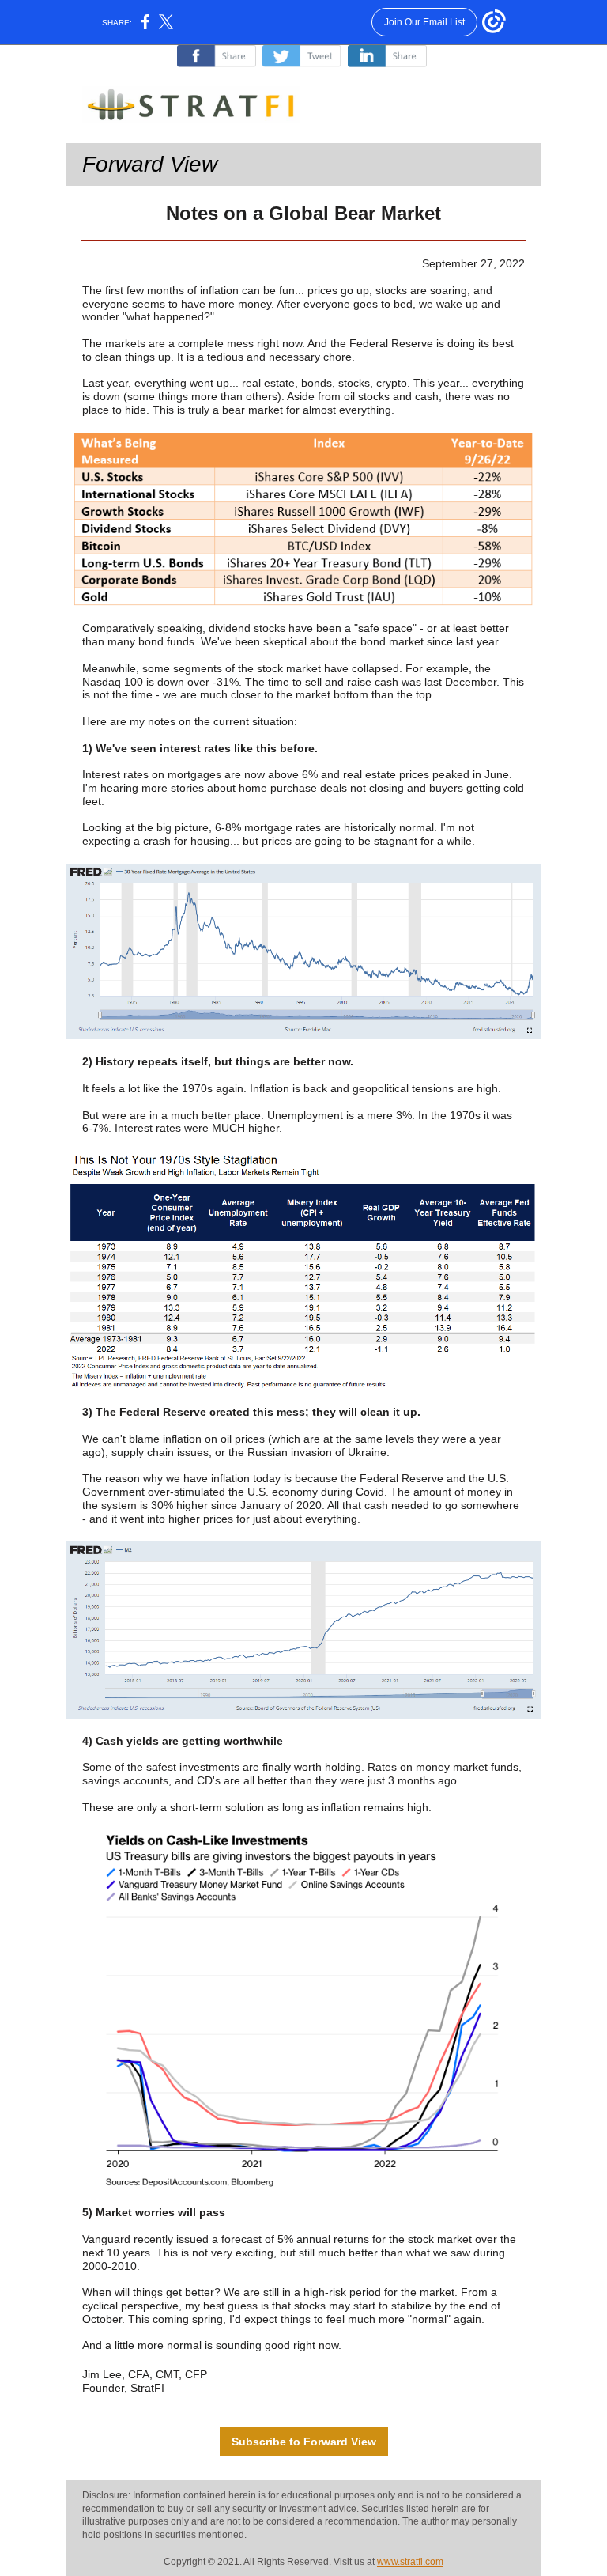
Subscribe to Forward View (304, 2442)
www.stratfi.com (410, 2562)
